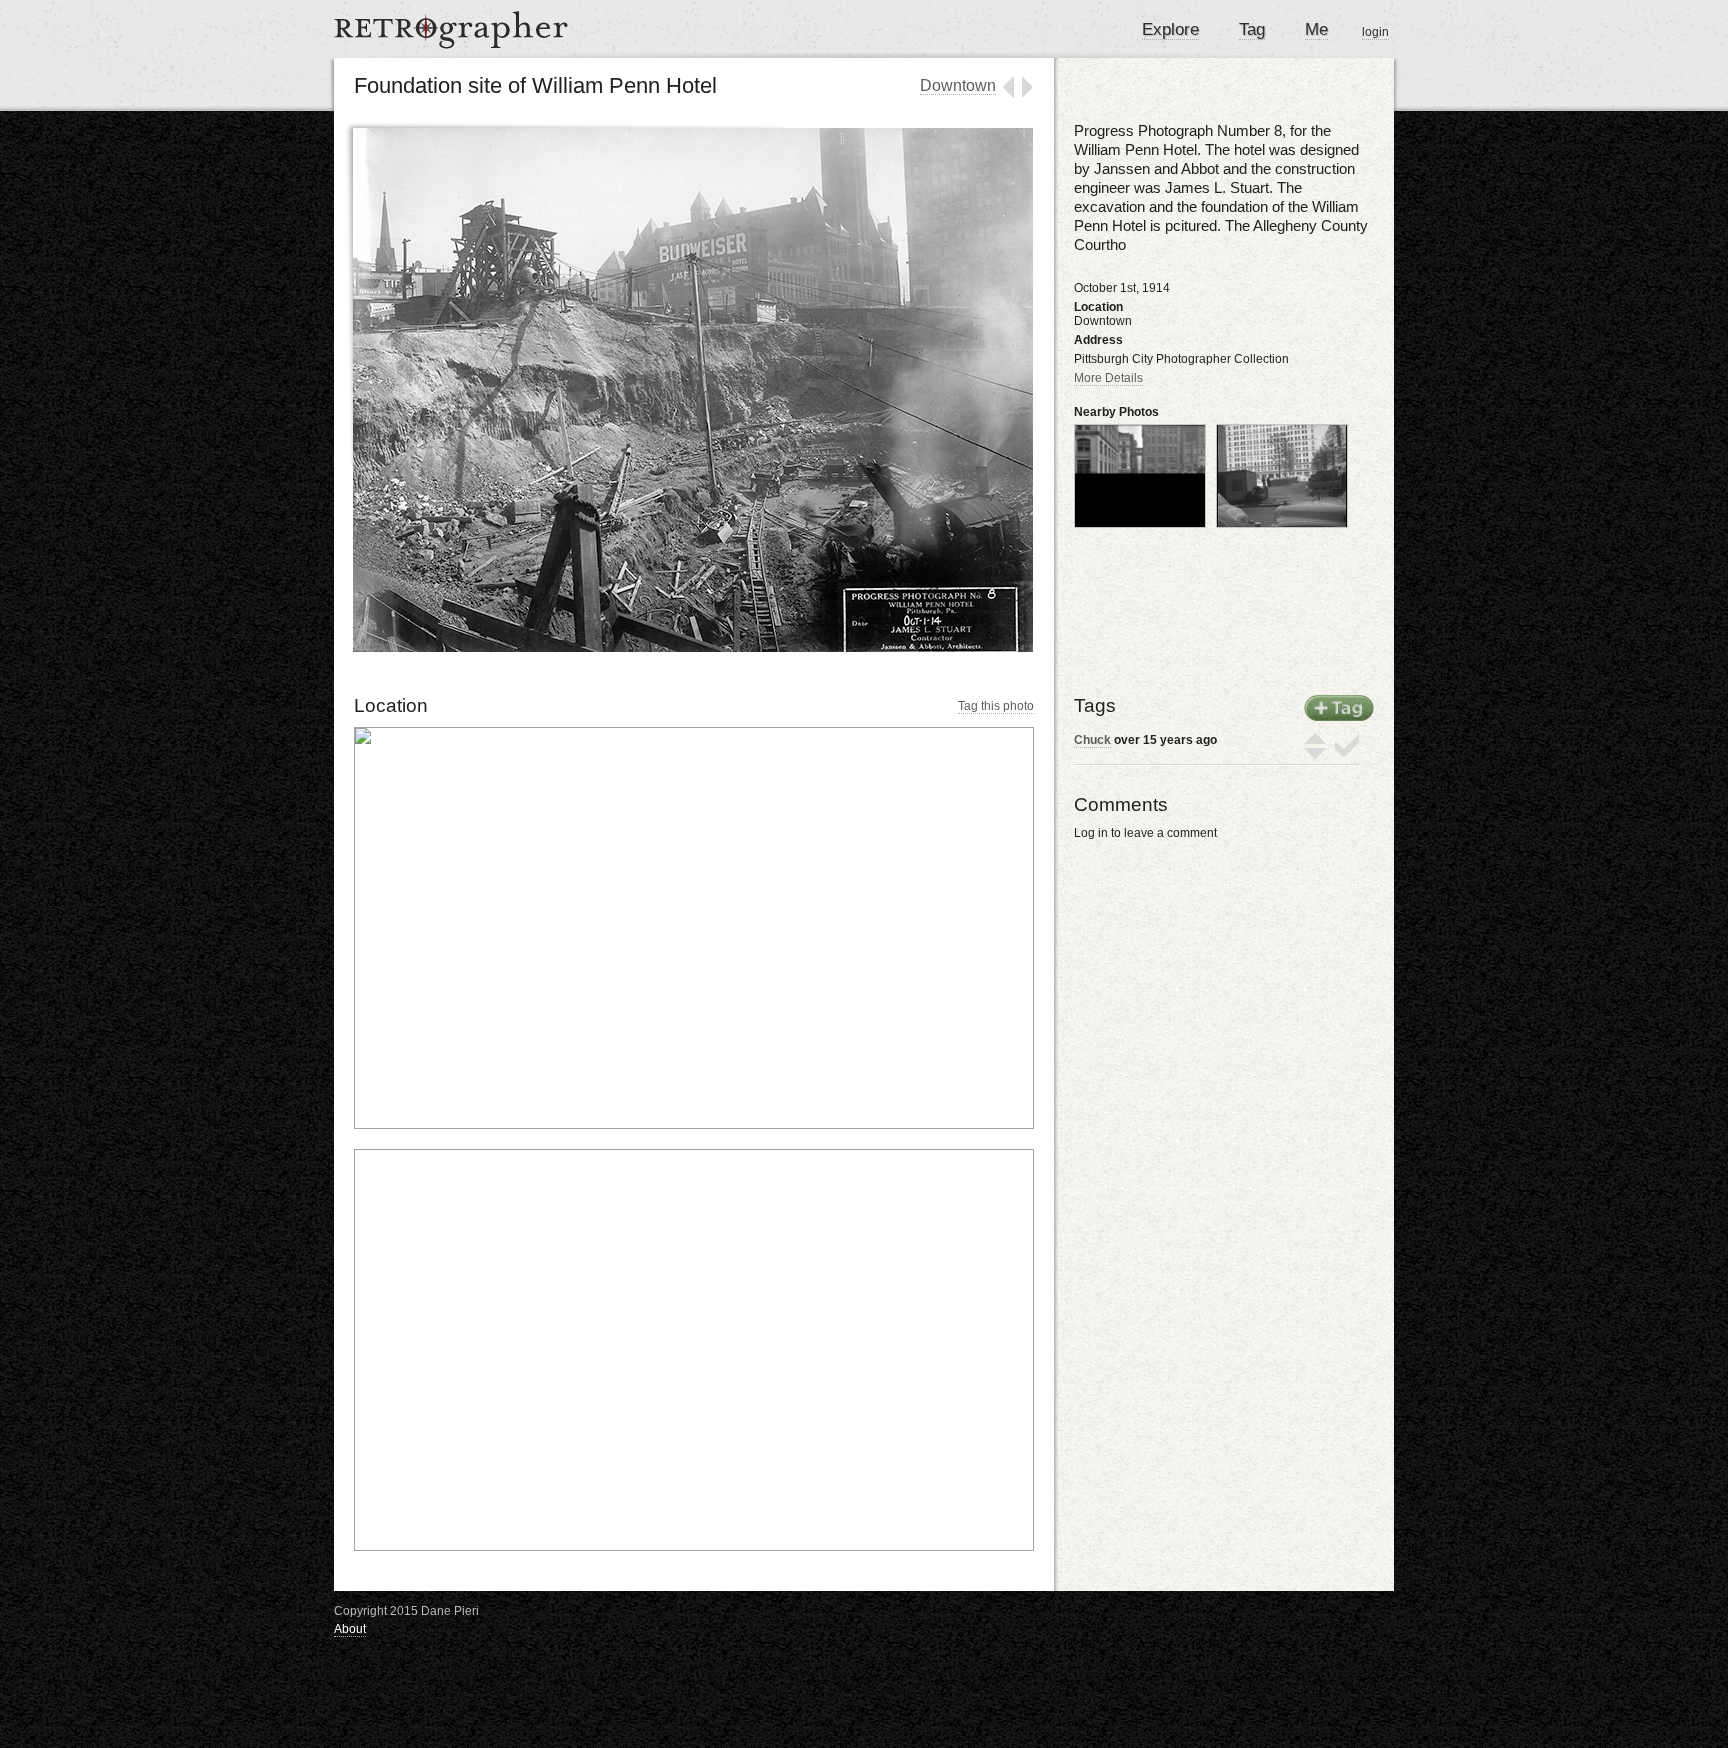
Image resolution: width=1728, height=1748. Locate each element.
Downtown (958, 85)
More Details (1108, 378)
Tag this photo (996, 706)
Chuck (1092, 740)
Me (1316, 29)
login (1375, 32)
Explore (1170, 29)
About (350, 1629)
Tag (1252, 29)
